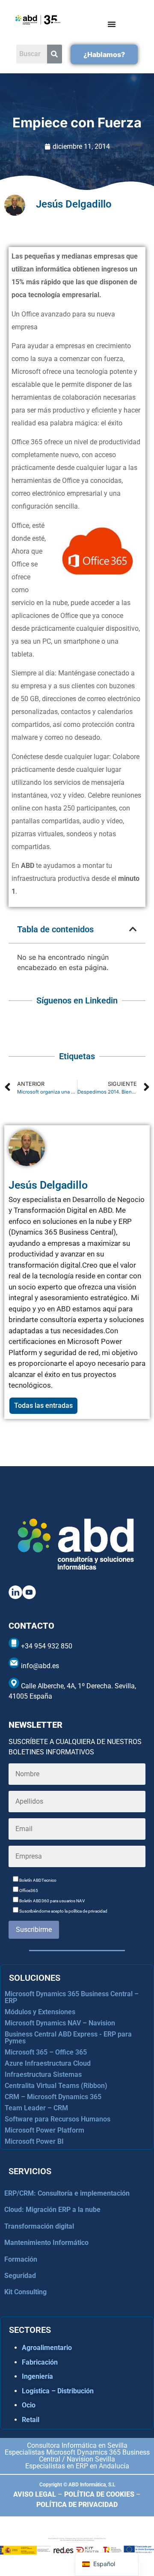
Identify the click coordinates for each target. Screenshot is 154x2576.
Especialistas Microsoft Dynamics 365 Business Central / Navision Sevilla (77, 2456)
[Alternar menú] (112, 24)
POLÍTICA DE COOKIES (99, 2494)
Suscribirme (34, 1930)
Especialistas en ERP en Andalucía (77, 2466)
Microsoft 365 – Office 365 (46, 2052)
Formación (21, 2259)
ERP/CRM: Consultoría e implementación (67, 2193)
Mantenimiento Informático (46, 2243)
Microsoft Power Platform (44, 2130)
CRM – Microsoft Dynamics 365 (53, 2097)
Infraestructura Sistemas (43, 2074)
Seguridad (20, 2276)
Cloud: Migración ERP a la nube (52, 2210)
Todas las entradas (43, 1406)
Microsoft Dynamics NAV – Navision (60, 2023)
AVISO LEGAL (35, 2494)
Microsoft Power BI (34, 2141)
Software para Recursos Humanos (58, 2119)
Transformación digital (39, 2226)
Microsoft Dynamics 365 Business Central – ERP (72, 1997)
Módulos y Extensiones (40, 2012)
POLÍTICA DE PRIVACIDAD (77, 2505)
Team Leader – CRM (36, 2108)
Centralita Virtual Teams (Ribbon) (56, 2086)
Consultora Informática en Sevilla (77, 2445)
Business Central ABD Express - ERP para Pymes (68, 2038)
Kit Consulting (25, 2292)
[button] (133, 929)
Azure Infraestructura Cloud (48, 2063)
